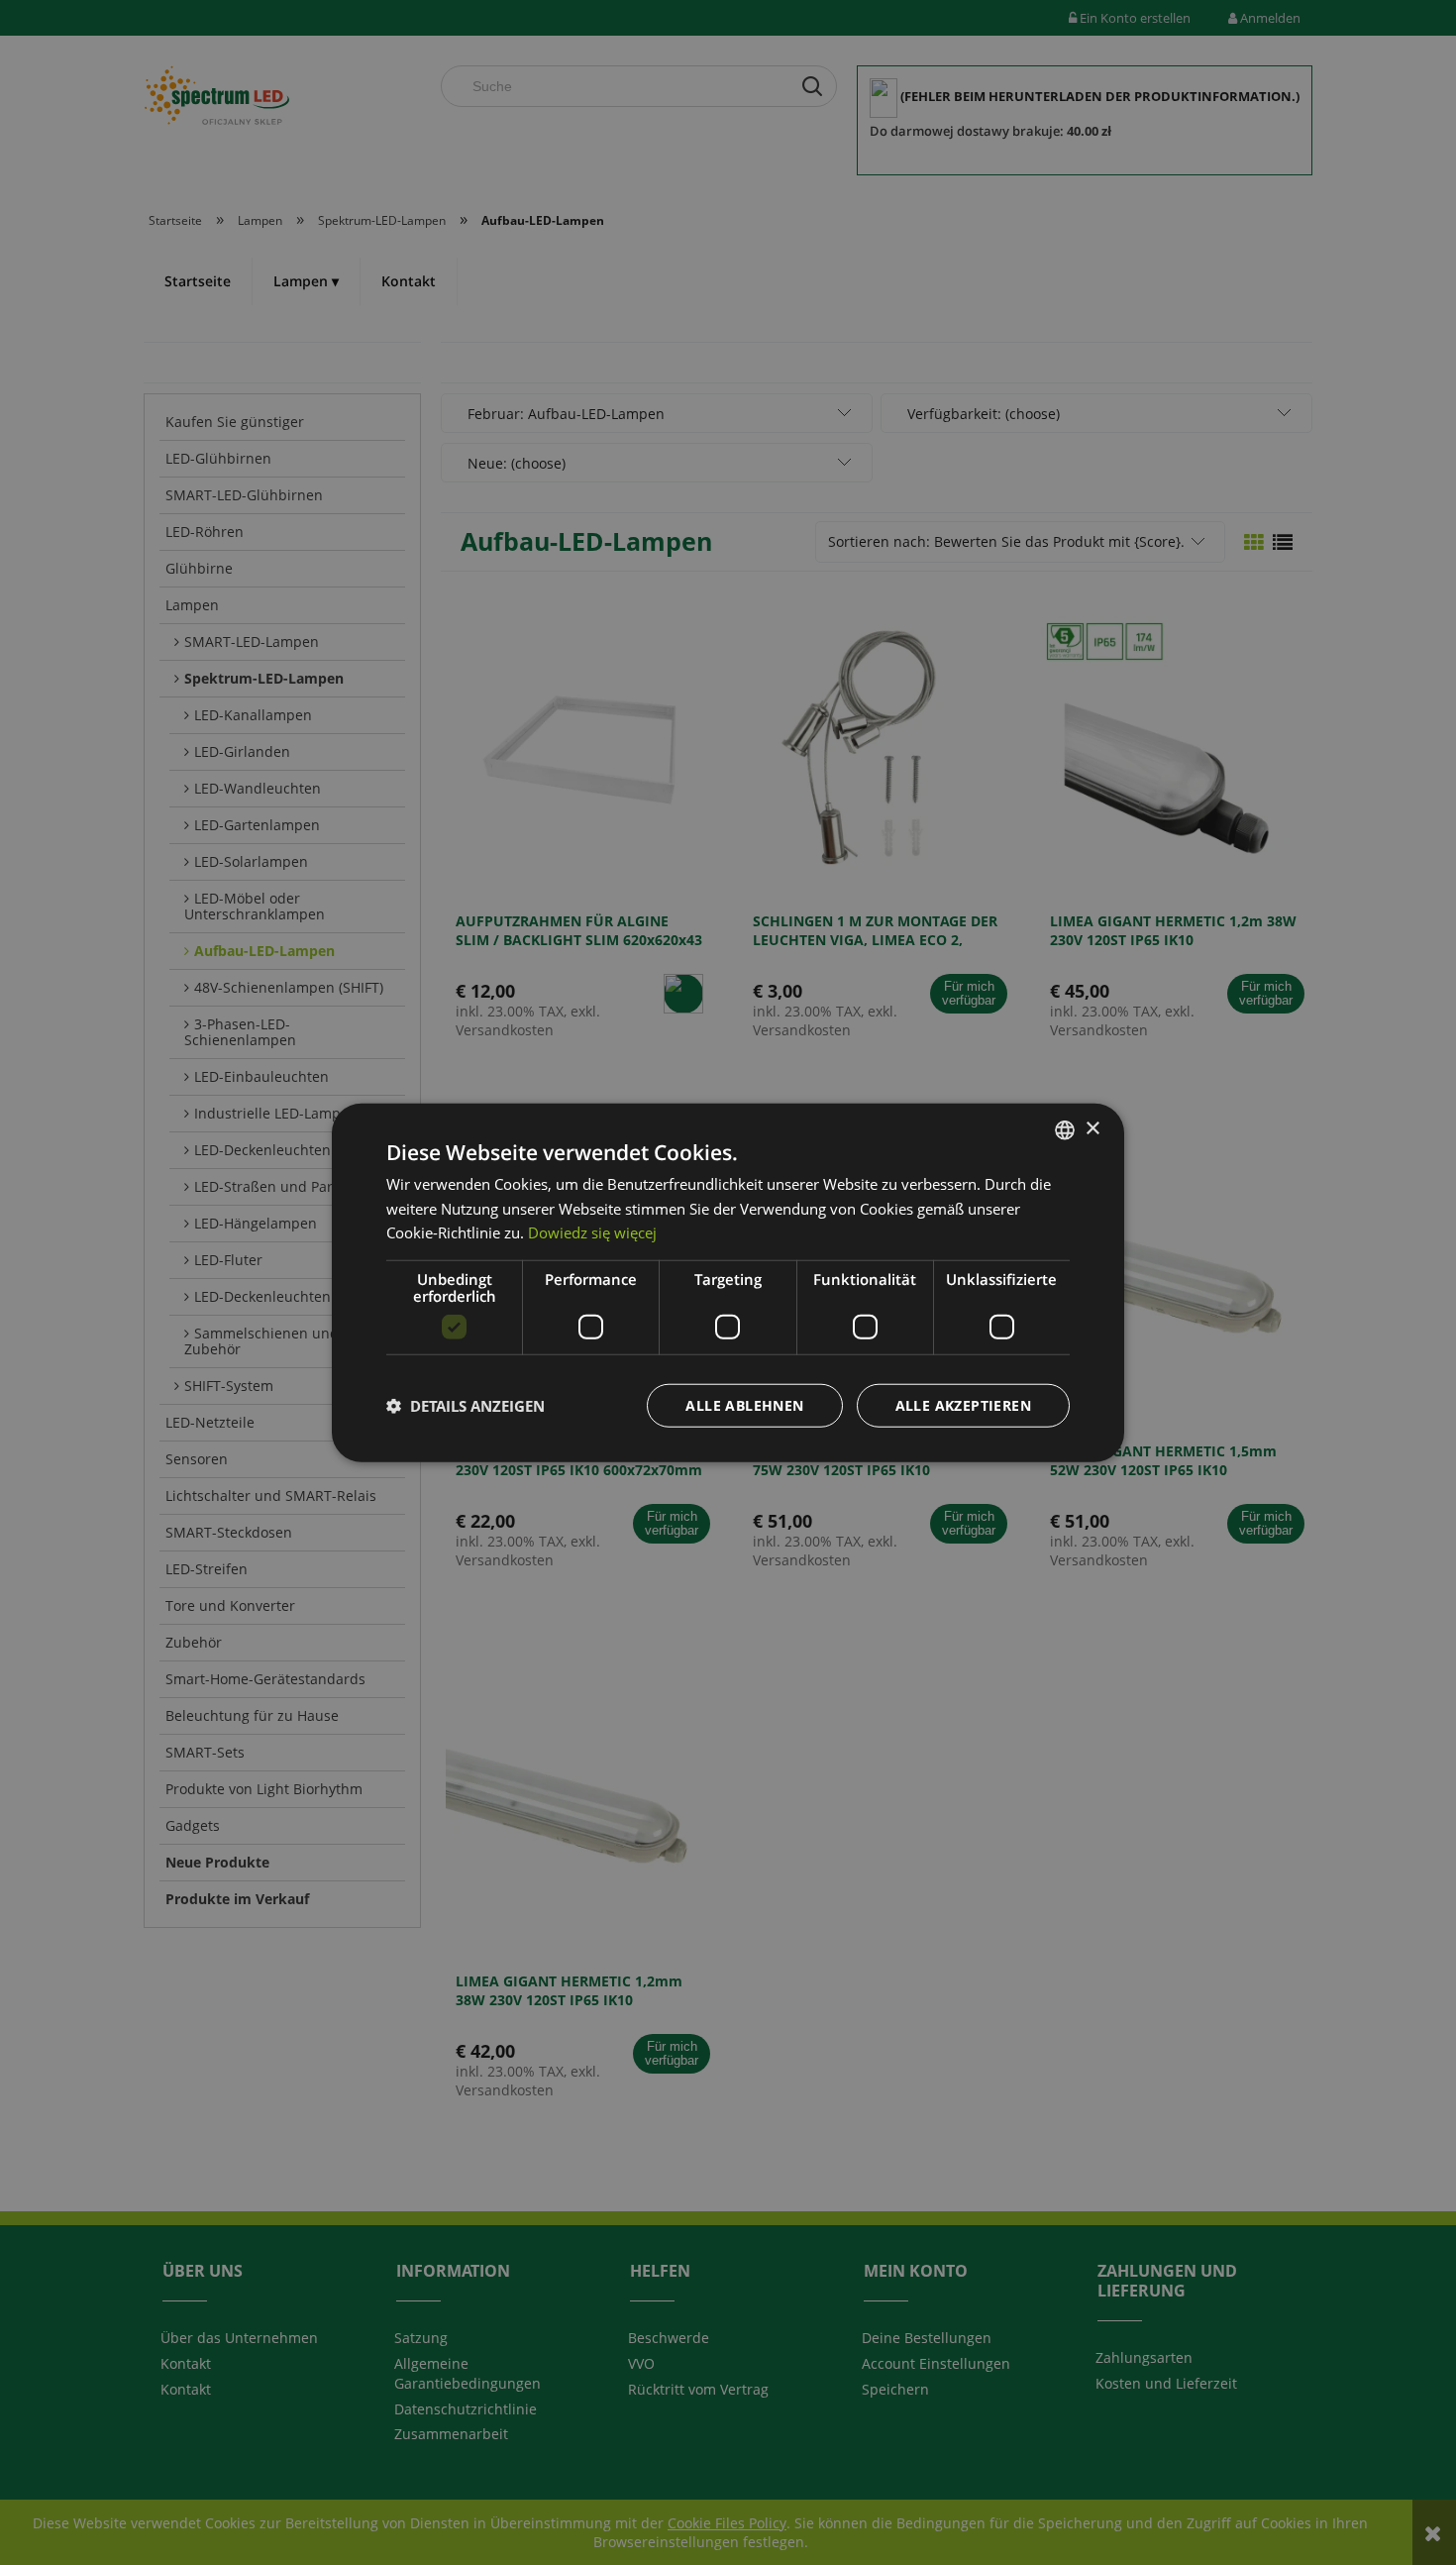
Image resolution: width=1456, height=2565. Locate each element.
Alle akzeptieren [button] (963, 1405)
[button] (466, 1406)
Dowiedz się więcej (592, 1232)
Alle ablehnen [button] (744, 1405)
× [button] (1092, 1129)
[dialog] (728, 1282)
